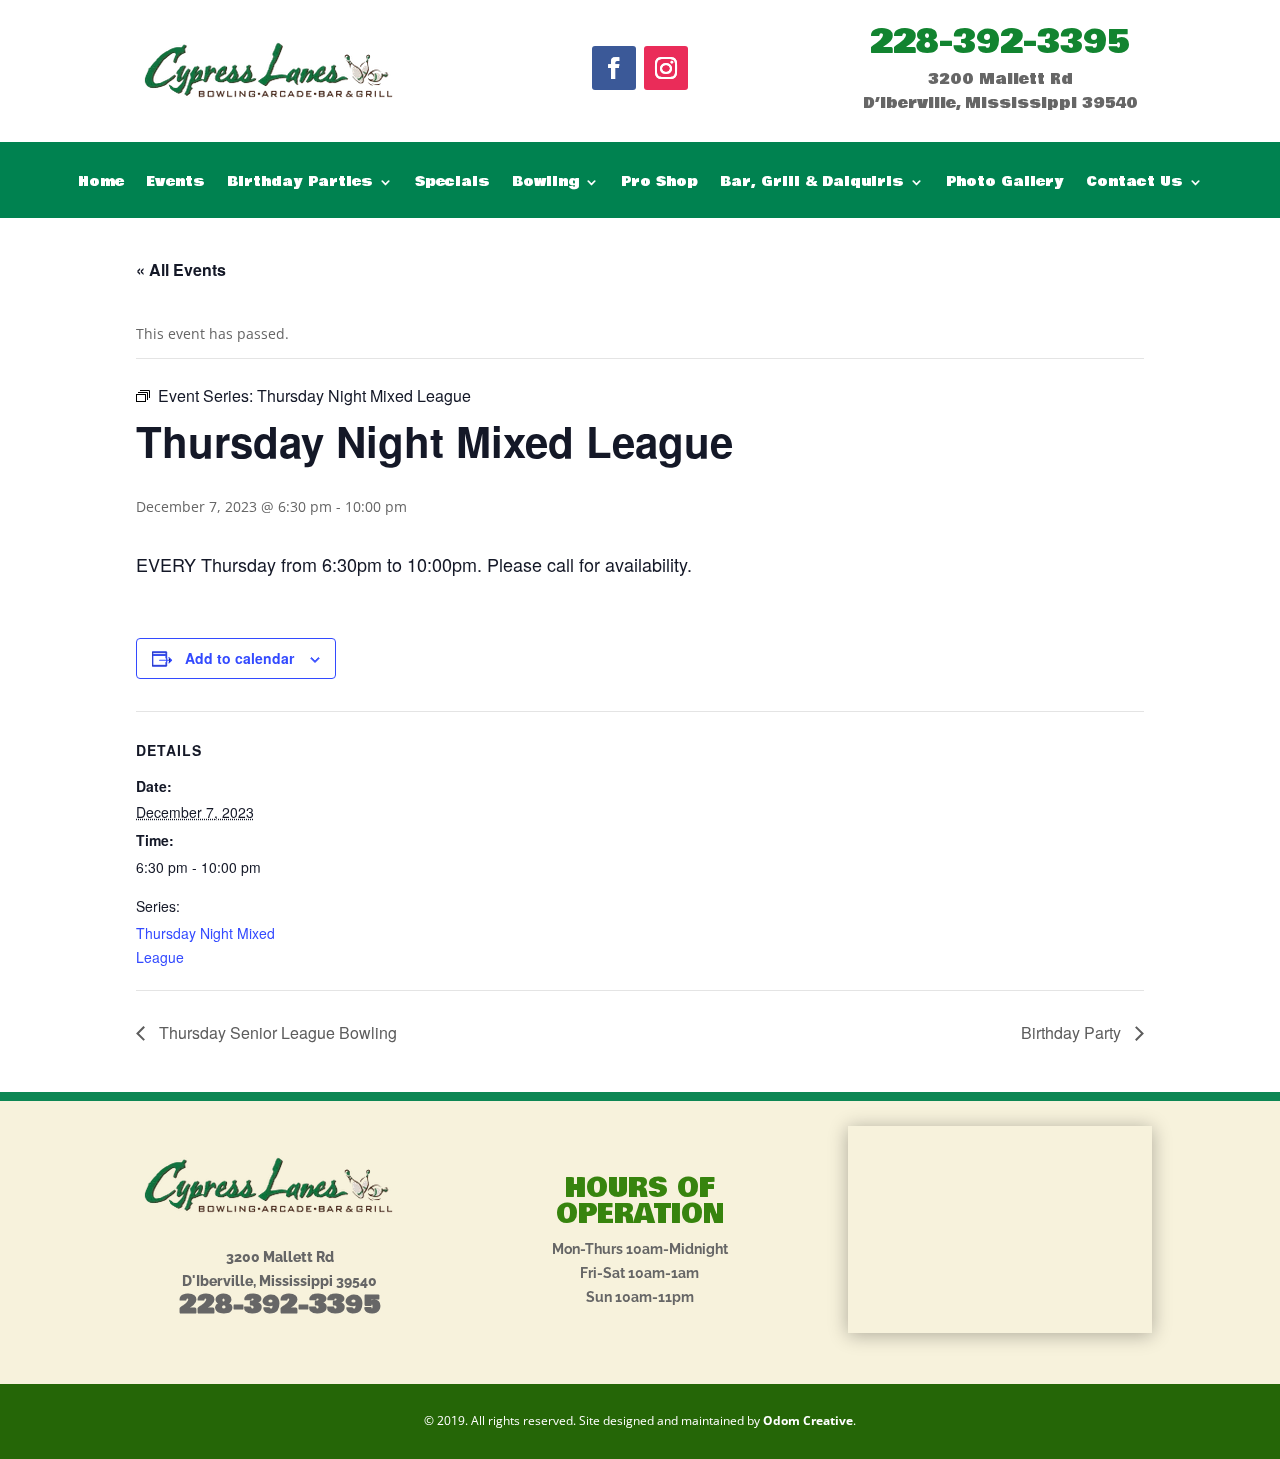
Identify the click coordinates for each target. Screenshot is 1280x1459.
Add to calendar (239, 658)
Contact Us (1134, 183)
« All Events (181, 269)
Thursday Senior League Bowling (276, 1032)
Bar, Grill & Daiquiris (812, 183)
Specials (452, 183)
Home (101, 183)
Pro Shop (659, 183)
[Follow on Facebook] (614, 68)
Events (175, 183)
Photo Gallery (1005, 183)
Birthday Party (1073, 1032)
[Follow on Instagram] (666, 68)
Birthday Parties (300, 183)
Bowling (545, 183)
